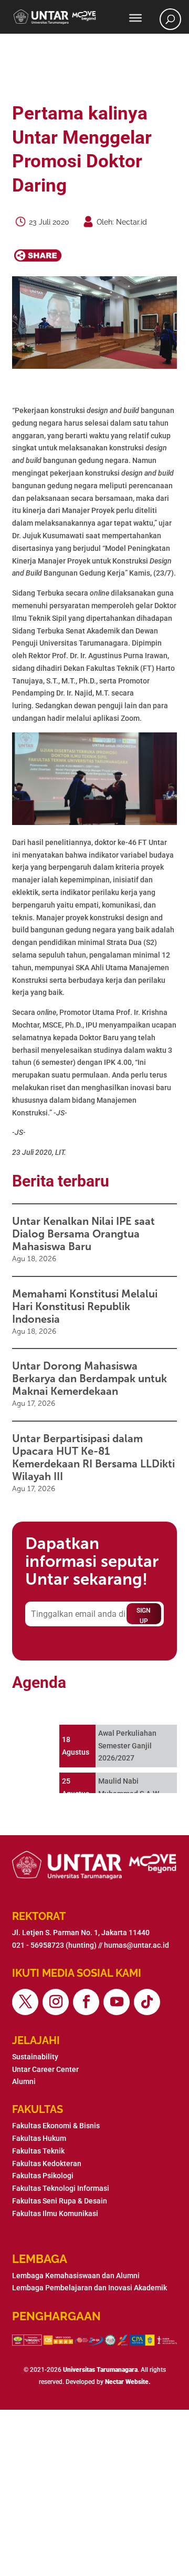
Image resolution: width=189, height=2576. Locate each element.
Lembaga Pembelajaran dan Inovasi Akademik (90, 2288)
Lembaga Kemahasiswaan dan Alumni (76, 2276)
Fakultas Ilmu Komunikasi (55, 2213)
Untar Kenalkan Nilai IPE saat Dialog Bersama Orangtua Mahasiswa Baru (83, 1234)
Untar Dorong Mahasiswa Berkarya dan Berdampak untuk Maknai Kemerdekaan (90, 1378)
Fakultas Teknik (38, 2151)
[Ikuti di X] (25, 2002)
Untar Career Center (45, 2069)
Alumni (24, 2081)
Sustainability (35, 2057)
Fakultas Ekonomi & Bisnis (56, 2126)
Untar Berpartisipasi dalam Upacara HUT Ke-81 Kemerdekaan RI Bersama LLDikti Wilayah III (93, 1457)
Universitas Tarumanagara (100, 2370)
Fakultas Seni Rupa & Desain (60, 2201)
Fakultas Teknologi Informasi (61, 2188)
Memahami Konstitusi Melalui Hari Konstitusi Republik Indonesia (85, 1306)
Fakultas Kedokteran (47, 2164)
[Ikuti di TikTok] (147, 2002)
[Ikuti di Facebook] (86, 2002)
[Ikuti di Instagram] (56, 2002)
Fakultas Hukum (39, 2138)
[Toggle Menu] (135, 18)
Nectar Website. (128, 2382)
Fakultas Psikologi (43, 2176)
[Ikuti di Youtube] (117, 2002)
